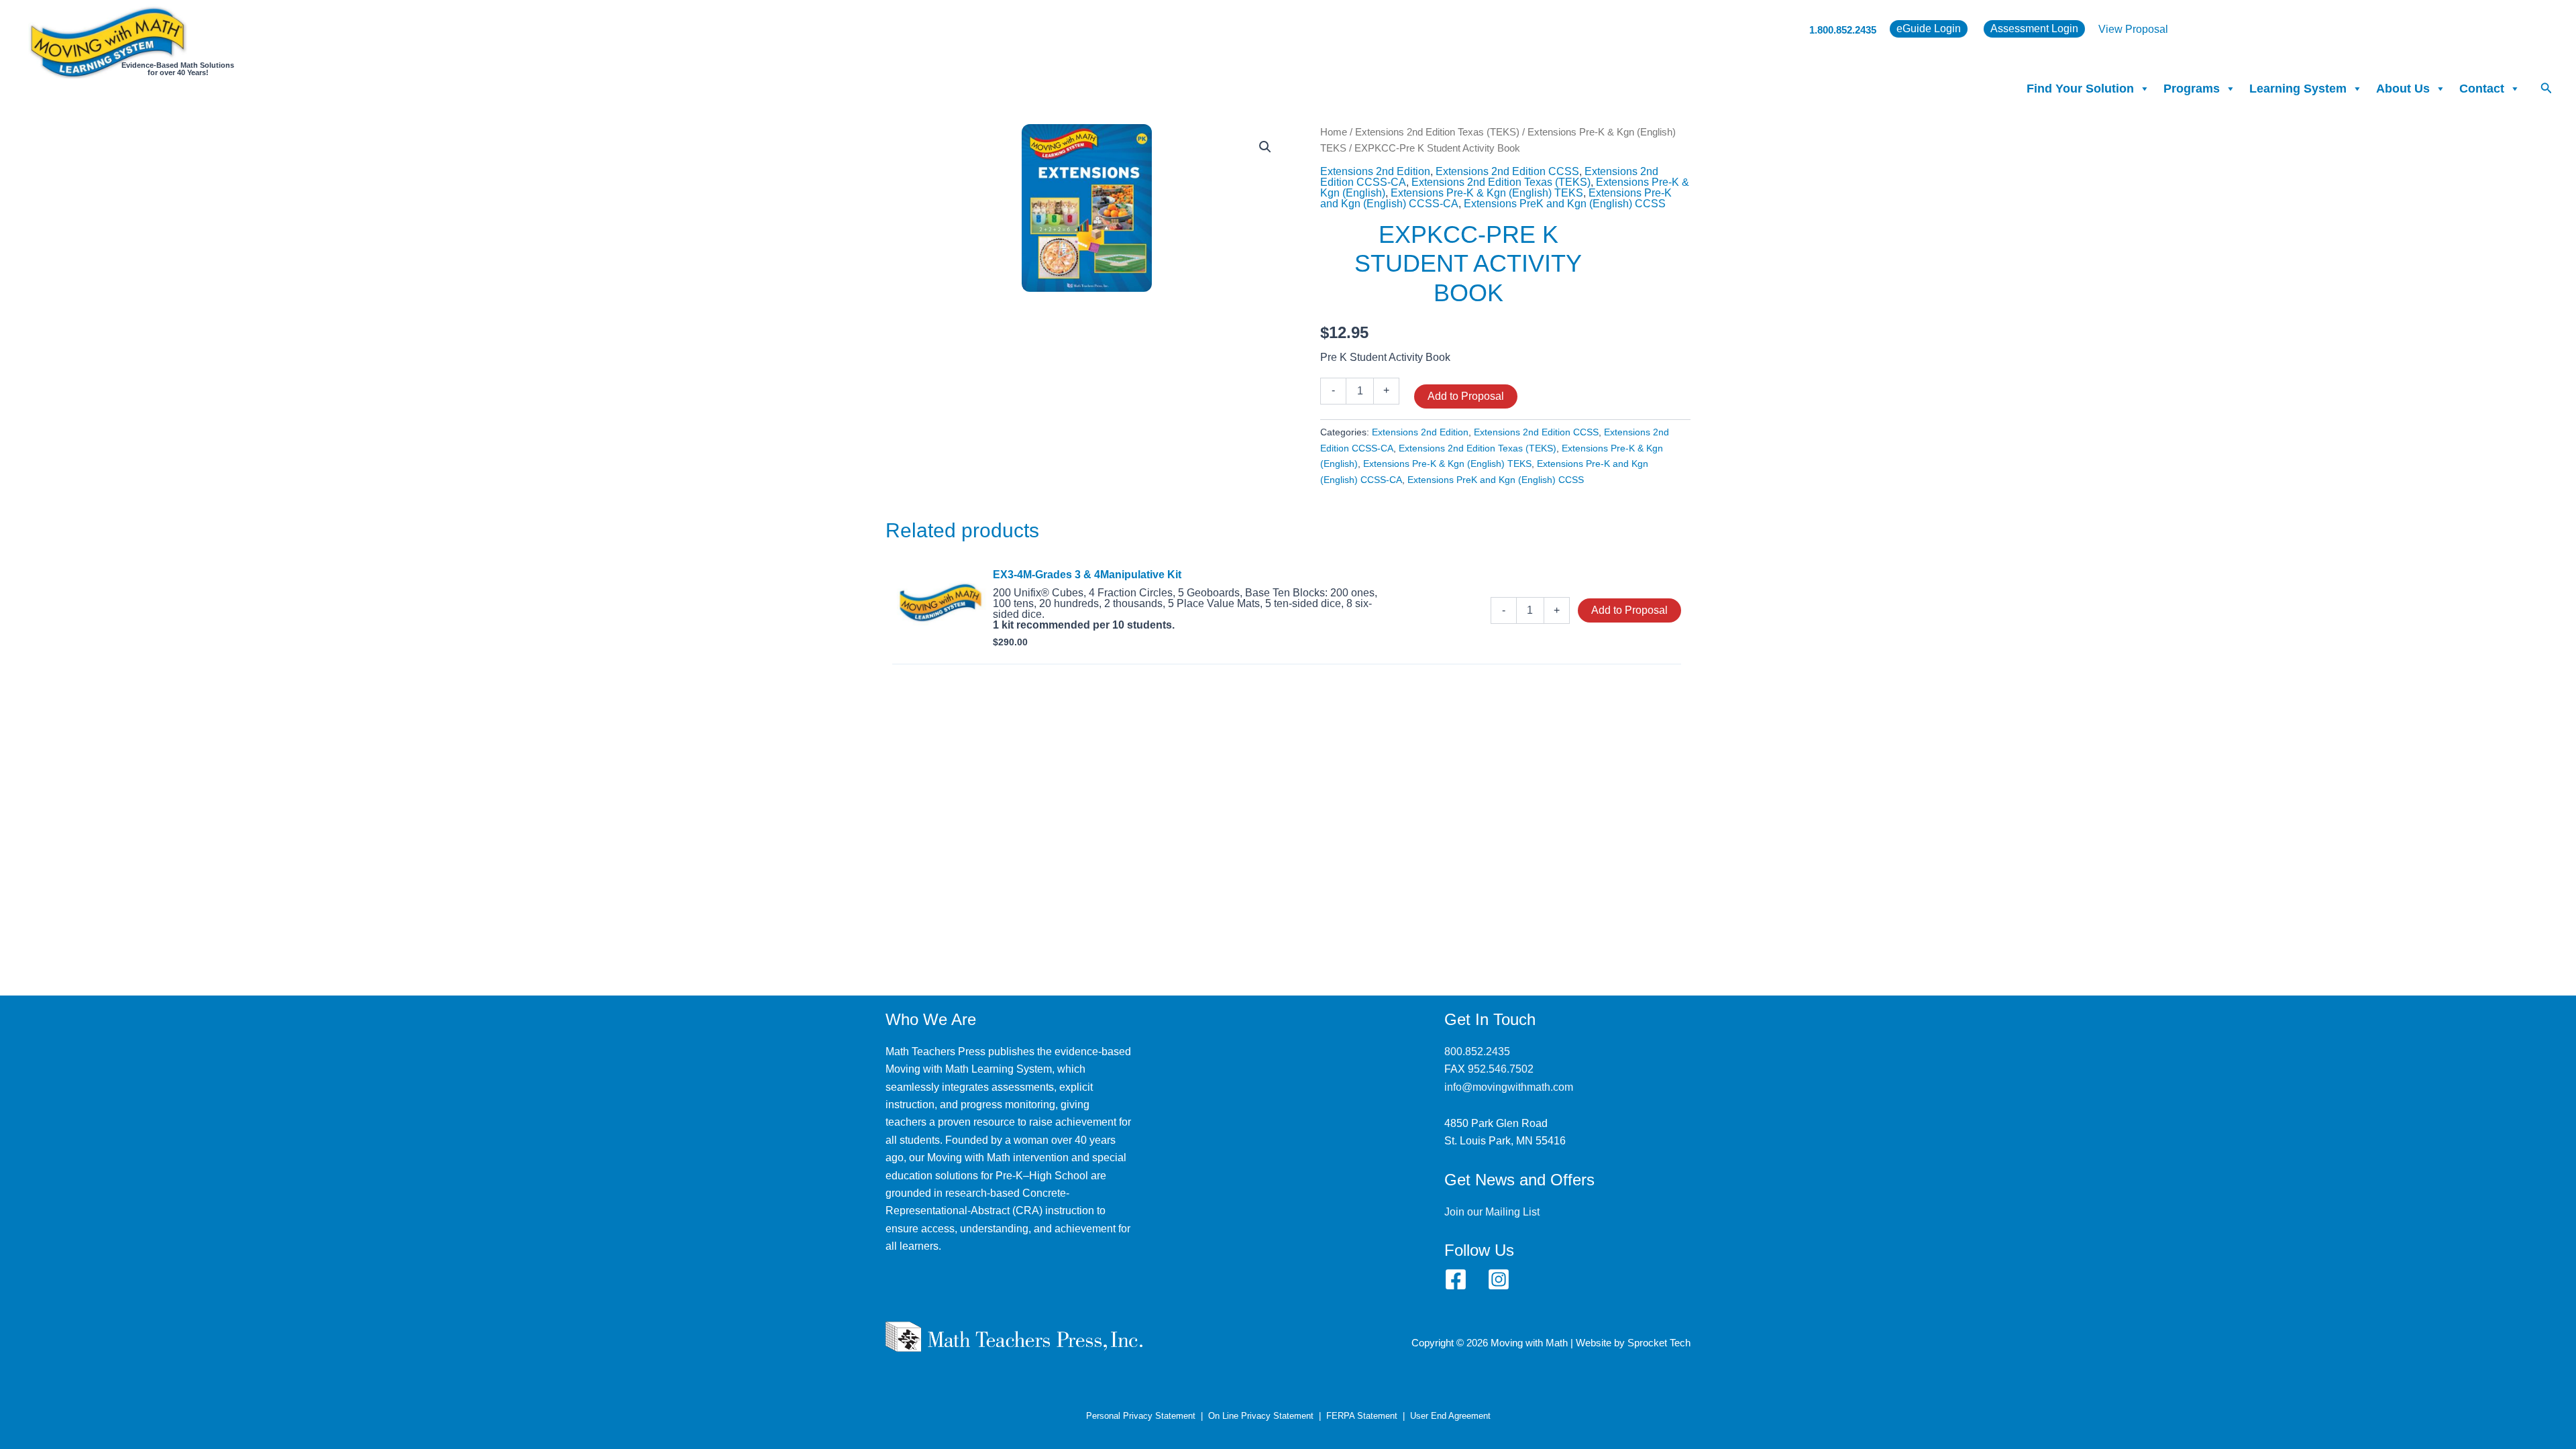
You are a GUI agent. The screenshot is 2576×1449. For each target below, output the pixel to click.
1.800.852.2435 (1843, 30)
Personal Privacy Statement (1141, 1416)
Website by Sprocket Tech (1633, 1343)
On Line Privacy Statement (1261, 1416)
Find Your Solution (2080, 89)
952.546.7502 (1501, 1069)
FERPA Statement (1362, 1416)
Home (1334, 132)
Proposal (2147, 29)
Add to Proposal (1466, 396)
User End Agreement (1450, 1416)
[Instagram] (1499, 1279)
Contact (2482, 89)
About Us (2403, 89)
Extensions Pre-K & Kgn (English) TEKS (1487, 193)
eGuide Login (1929, 29)
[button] (2546, 89)
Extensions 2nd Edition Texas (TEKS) (1437, 132)
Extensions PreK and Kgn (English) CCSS (1565, 204)
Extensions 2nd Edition (1375, 171)
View (2112, 29)
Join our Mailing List (1492, 1212)
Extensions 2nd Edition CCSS (1507, 171)
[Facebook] (1456, 1279)
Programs (2192, 89)
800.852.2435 (1477, 1052)
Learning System (2298, 89)
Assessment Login (2034, 29)
